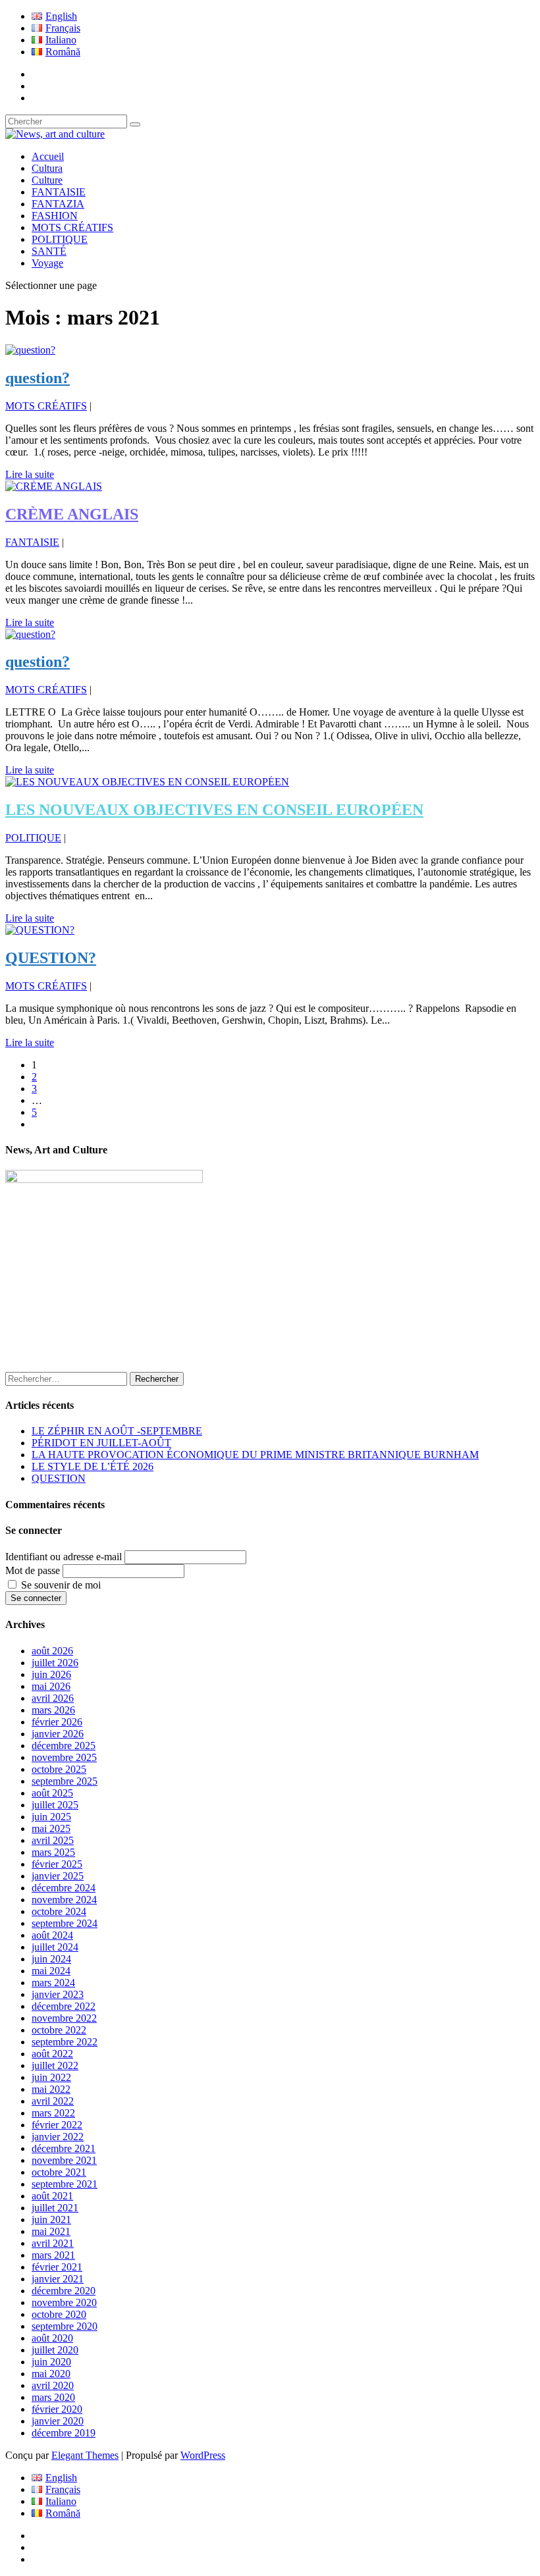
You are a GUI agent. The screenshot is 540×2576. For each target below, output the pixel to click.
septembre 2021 (65, 2184)
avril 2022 (53, 2101)
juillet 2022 (55, 2065)
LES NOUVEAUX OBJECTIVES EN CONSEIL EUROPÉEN (214, 810)
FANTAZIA (58, 204)
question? (38, 378)
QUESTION (59, 1478)
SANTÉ (49, 251)
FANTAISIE (59, 192)
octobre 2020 (59, 2314)
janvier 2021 (58, 2279)
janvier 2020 (58, 2421)
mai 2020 (51, 2374)
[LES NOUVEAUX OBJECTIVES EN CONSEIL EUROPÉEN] (147, 782)
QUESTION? (51, 958)
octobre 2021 (59, 2172)
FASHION (55, 216)
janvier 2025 (58, 1876)
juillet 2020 (55, 2350)
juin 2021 (51, 2220)
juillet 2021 (55, 2208)
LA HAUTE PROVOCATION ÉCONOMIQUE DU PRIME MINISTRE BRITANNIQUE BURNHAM (255, 1455)
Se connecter (36, 1598)
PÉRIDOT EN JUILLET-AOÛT (101, 1443)
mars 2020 (53, 2397)
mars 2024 (53, 1983)
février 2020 (57, 2409)
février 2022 (57, 2125)
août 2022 (52, 2054)
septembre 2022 (65, 2042)
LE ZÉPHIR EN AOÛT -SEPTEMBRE (117, 1431)
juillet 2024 (55, 1947)
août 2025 (52, 1793)
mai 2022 (51, 2089)
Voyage (47, 263)
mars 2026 (53, 1710)
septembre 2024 (65, 1923)
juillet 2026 (55, 1663)
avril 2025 (53, 1840)
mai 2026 (51, 1686)
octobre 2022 (59, 2030)
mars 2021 (53, 2255)
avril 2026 (53, 1698)
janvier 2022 (58, 2137)
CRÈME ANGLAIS (72, 514)
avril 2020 (53, 2385)
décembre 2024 (64, 1888)
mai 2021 (51, 2231)
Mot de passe (33, 1570)
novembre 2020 (64, 2302)
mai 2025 (51, 1828)
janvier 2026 (58, 1734)
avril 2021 (53, 2243)
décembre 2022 (64, 2006)
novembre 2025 (64, 1757)
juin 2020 (51, 2362)
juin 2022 (51, 2077)
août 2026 (52, 1651)
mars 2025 (53, 1852)
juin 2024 (51, 1959)
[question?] (30, 350)
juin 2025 (51, 1817)
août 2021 (52, 2196)
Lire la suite (30, 474)
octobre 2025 (59, 1769)
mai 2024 (51, 1971)
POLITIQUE (60, 239)
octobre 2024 (59, 1911)
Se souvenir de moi (61, 1585)
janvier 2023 (58, 1994)
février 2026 (57, 1722)
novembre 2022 (64, 2018)
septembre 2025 (65, 1781)
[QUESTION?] (40, 930)
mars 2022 (53, 2113)
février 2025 (57, 1864)
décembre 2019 (64, 2433)
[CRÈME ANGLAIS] (54, 486)
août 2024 (52, 1935)
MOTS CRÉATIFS (72, 227)
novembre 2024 (64, 1900)
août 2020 (52, 2338)
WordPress (203, 2455)
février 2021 (57, 2267)
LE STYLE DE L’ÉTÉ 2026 (93, 1466)
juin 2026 (51, 1674)
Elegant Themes (85, 2455)
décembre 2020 (64, 2291)
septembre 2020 (65, 2326)
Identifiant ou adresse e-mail (64, 1557)
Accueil (48, 156)
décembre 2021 (64, 2148)
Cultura (47, 168)
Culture (47, 180)
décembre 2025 (64, 1746)
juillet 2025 (55, 1805)
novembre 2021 (64, 2160)
